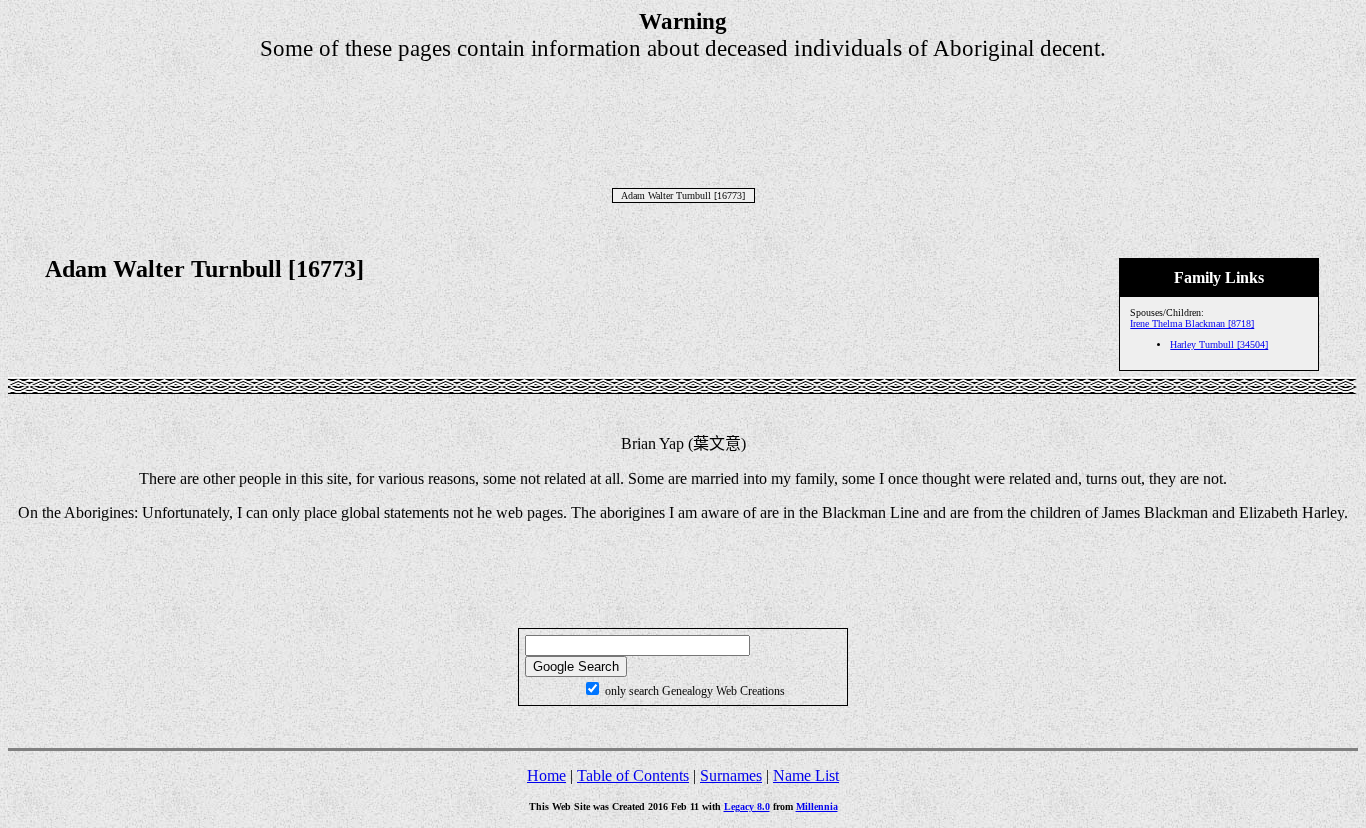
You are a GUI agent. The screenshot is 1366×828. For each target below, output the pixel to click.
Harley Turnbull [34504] (1219, 344)
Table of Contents (633, 775)
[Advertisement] (683, 107)
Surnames (731, 775)
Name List (806, 775)
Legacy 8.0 (747, 806)
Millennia (817, 806)
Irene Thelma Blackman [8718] (1192, 323)
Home (546, 775)
